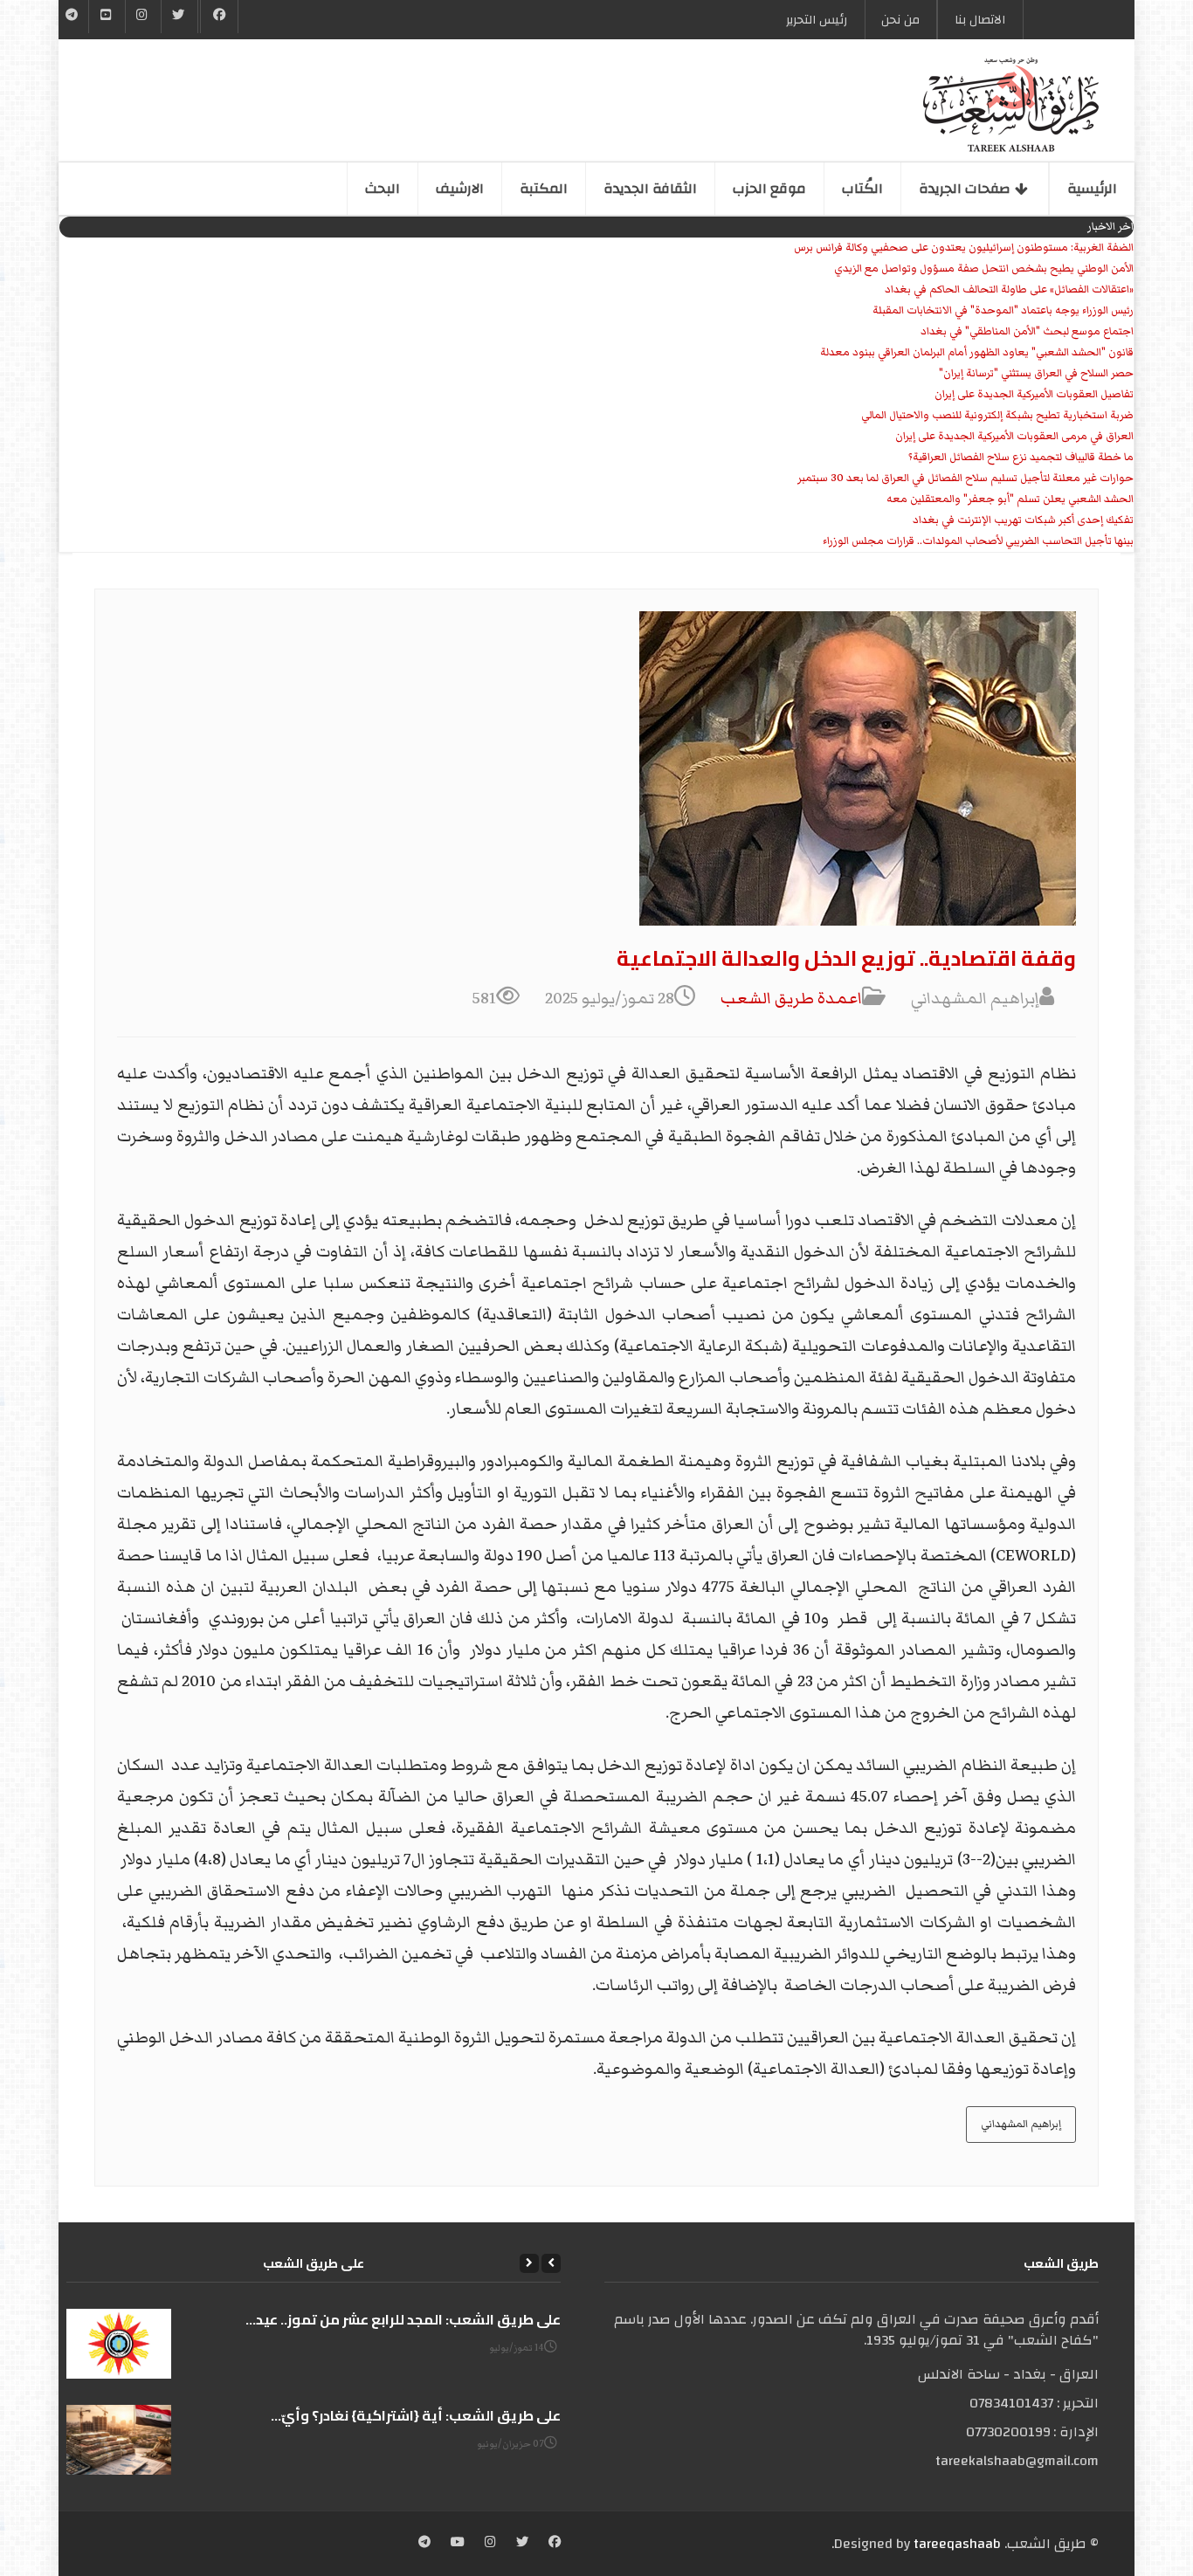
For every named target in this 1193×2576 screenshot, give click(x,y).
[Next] (529, 2263)
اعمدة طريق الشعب (791, 999)
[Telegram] (72, 17)
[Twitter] (179, 17)
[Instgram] (143, 17)
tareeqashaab (957, 2544)
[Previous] (551, 2263)
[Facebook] (220, 17)
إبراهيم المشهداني (1021, 2124)
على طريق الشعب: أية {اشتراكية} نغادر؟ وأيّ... (416, 2415)
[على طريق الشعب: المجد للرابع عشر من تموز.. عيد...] (119, 2344)
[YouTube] (107, 17)
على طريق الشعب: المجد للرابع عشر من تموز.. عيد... (403, 2319)
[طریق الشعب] (1011, 105)
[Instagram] (490, 2544)
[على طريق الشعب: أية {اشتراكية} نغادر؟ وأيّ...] (119, 2440)
